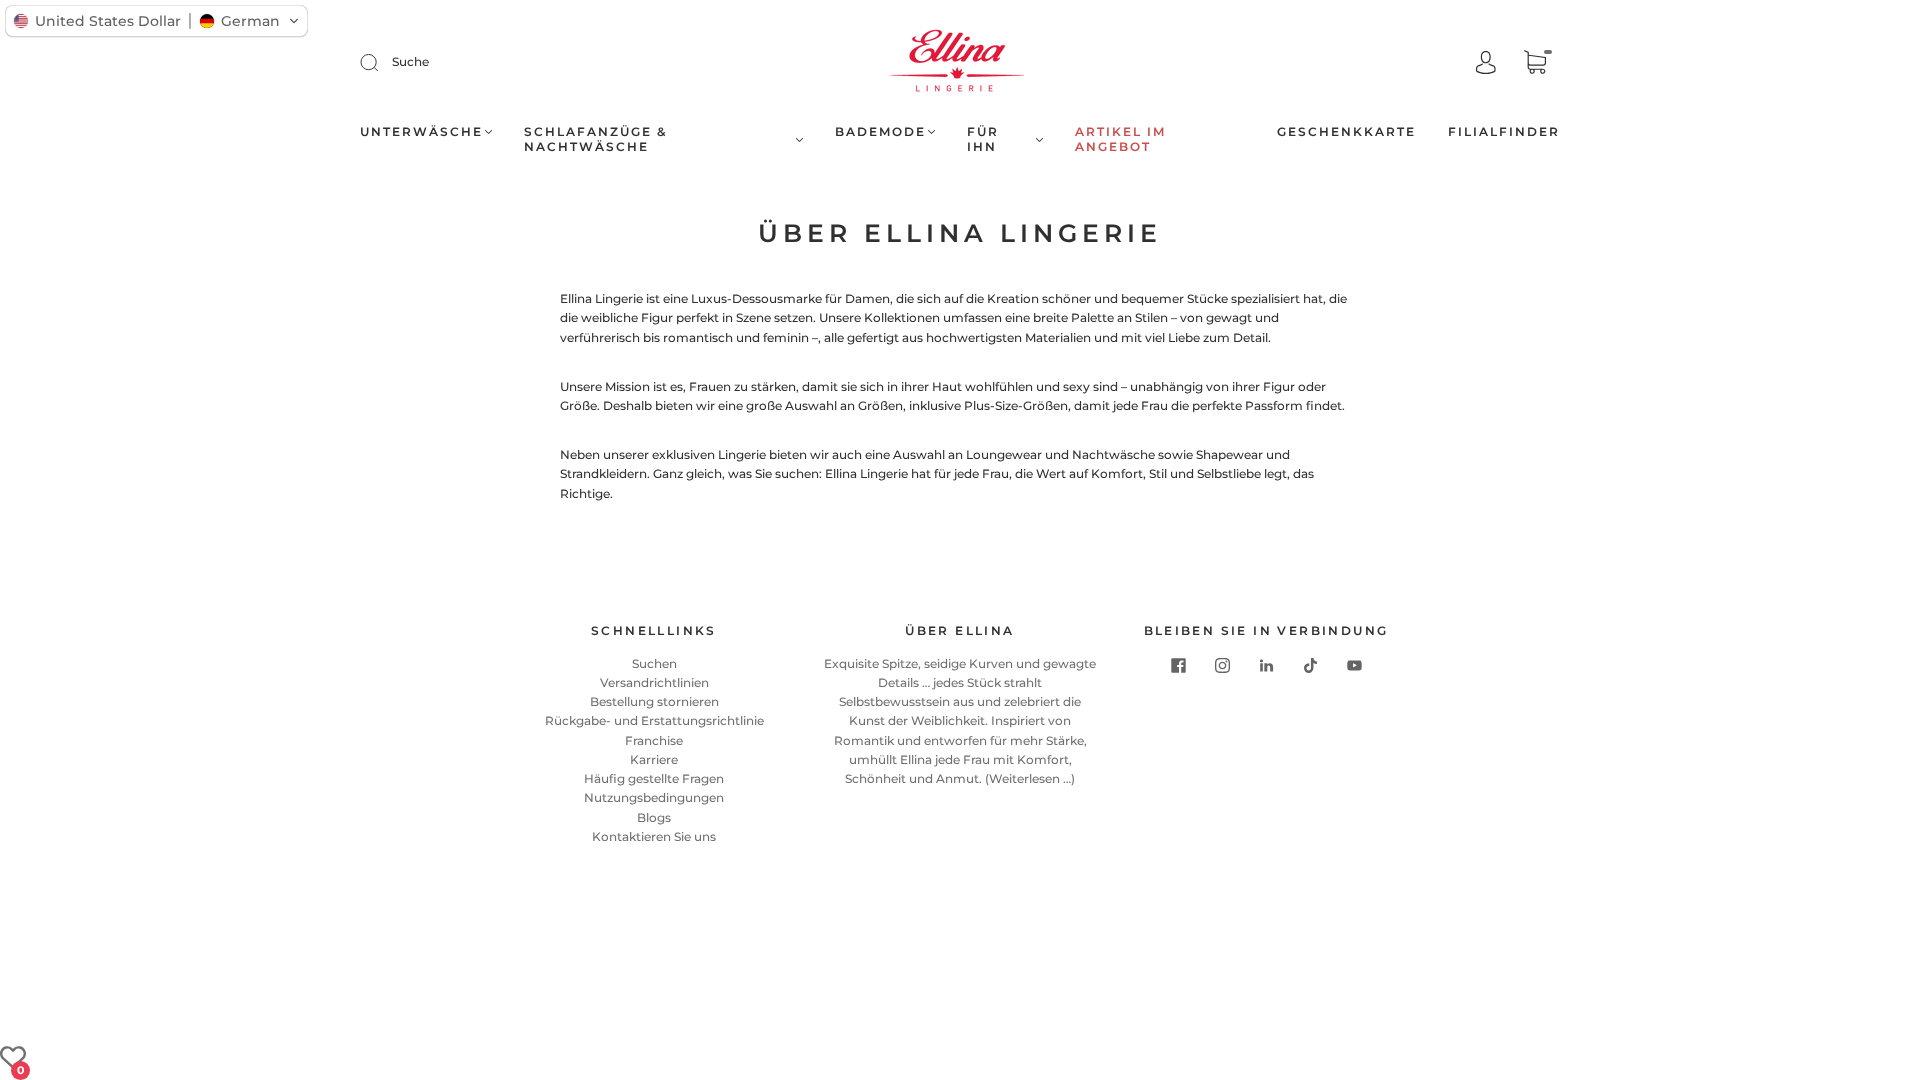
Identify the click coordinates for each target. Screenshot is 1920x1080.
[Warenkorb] (1535, 64)
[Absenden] (382, 62)
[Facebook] (1178, 666)
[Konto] (1486, 63)
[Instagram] (1222, 666)
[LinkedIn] (1266, 666)
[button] (156, 21)
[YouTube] (1354, 666)
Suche (410, 61)
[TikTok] (1310, 666)
